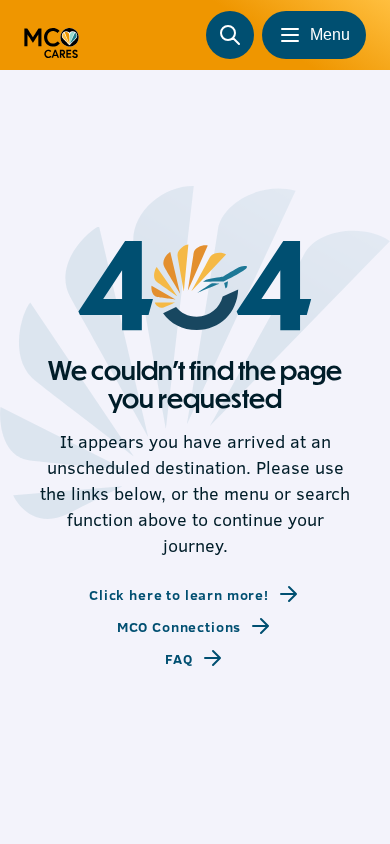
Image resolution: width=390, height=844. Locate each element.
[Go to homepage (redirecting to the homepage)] (51, 35)
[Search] (230, 35)
